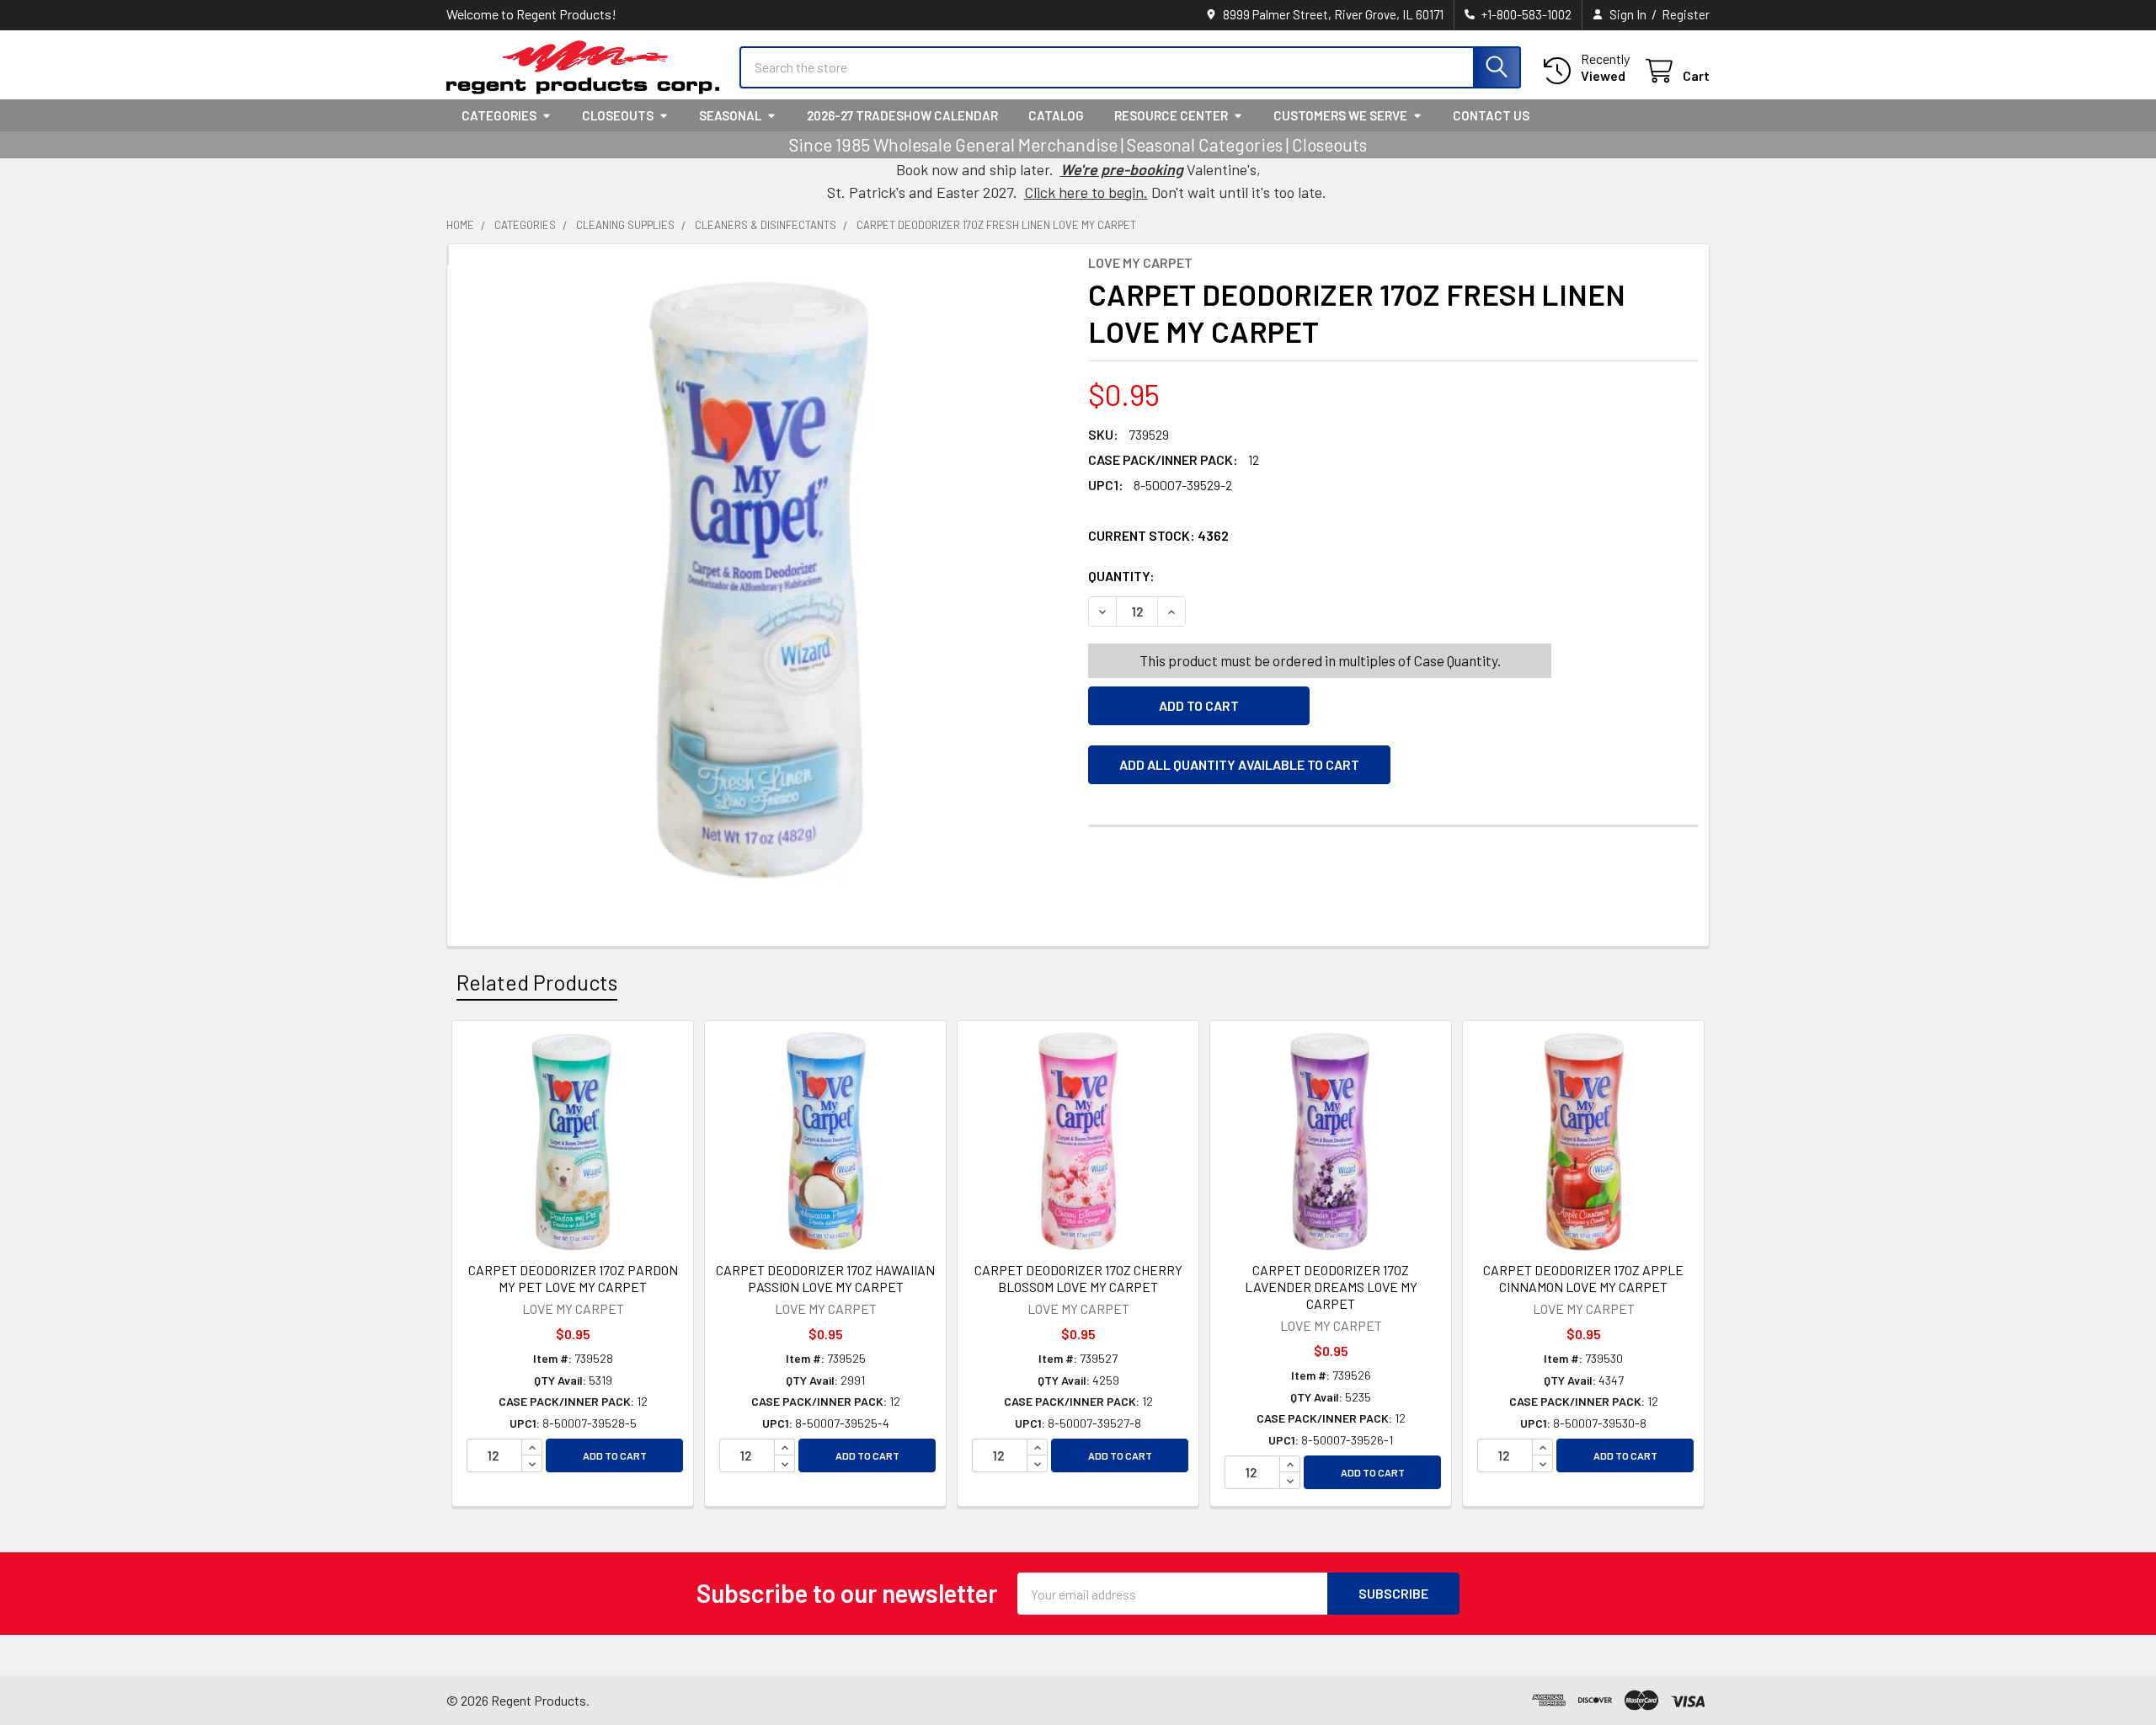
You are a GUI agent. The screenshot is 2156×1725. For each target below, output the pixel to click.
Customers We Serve (1340, 115)
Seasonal (730, 115)
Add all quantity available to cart (1239, 764)
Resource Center (1171, 115)
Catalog (1056, 115)
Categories (499, 115)
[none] (763, 580)
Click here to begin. (1086, 192)
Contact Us (1491, 115)
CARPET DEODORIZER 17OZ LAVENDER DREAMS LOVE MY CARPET (1331, 1287)
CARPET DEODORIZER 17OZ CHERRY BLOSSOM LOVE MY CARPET (1078, 1278)
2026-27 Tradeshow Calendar (902, 115)
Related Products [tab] (537, 982)
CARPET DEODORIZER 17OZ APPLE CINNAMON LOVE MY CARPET (1583, 1278)
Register (1686, 14)
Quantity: (1216, 576)
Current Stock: (1158, 535)
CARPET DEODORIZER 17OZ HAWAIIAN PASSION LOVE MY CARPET (825, 1278)
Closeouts (618, 115)
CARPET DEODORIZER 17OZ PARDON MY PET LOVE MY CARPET (573, 1278)
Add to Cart (615, 1455)
